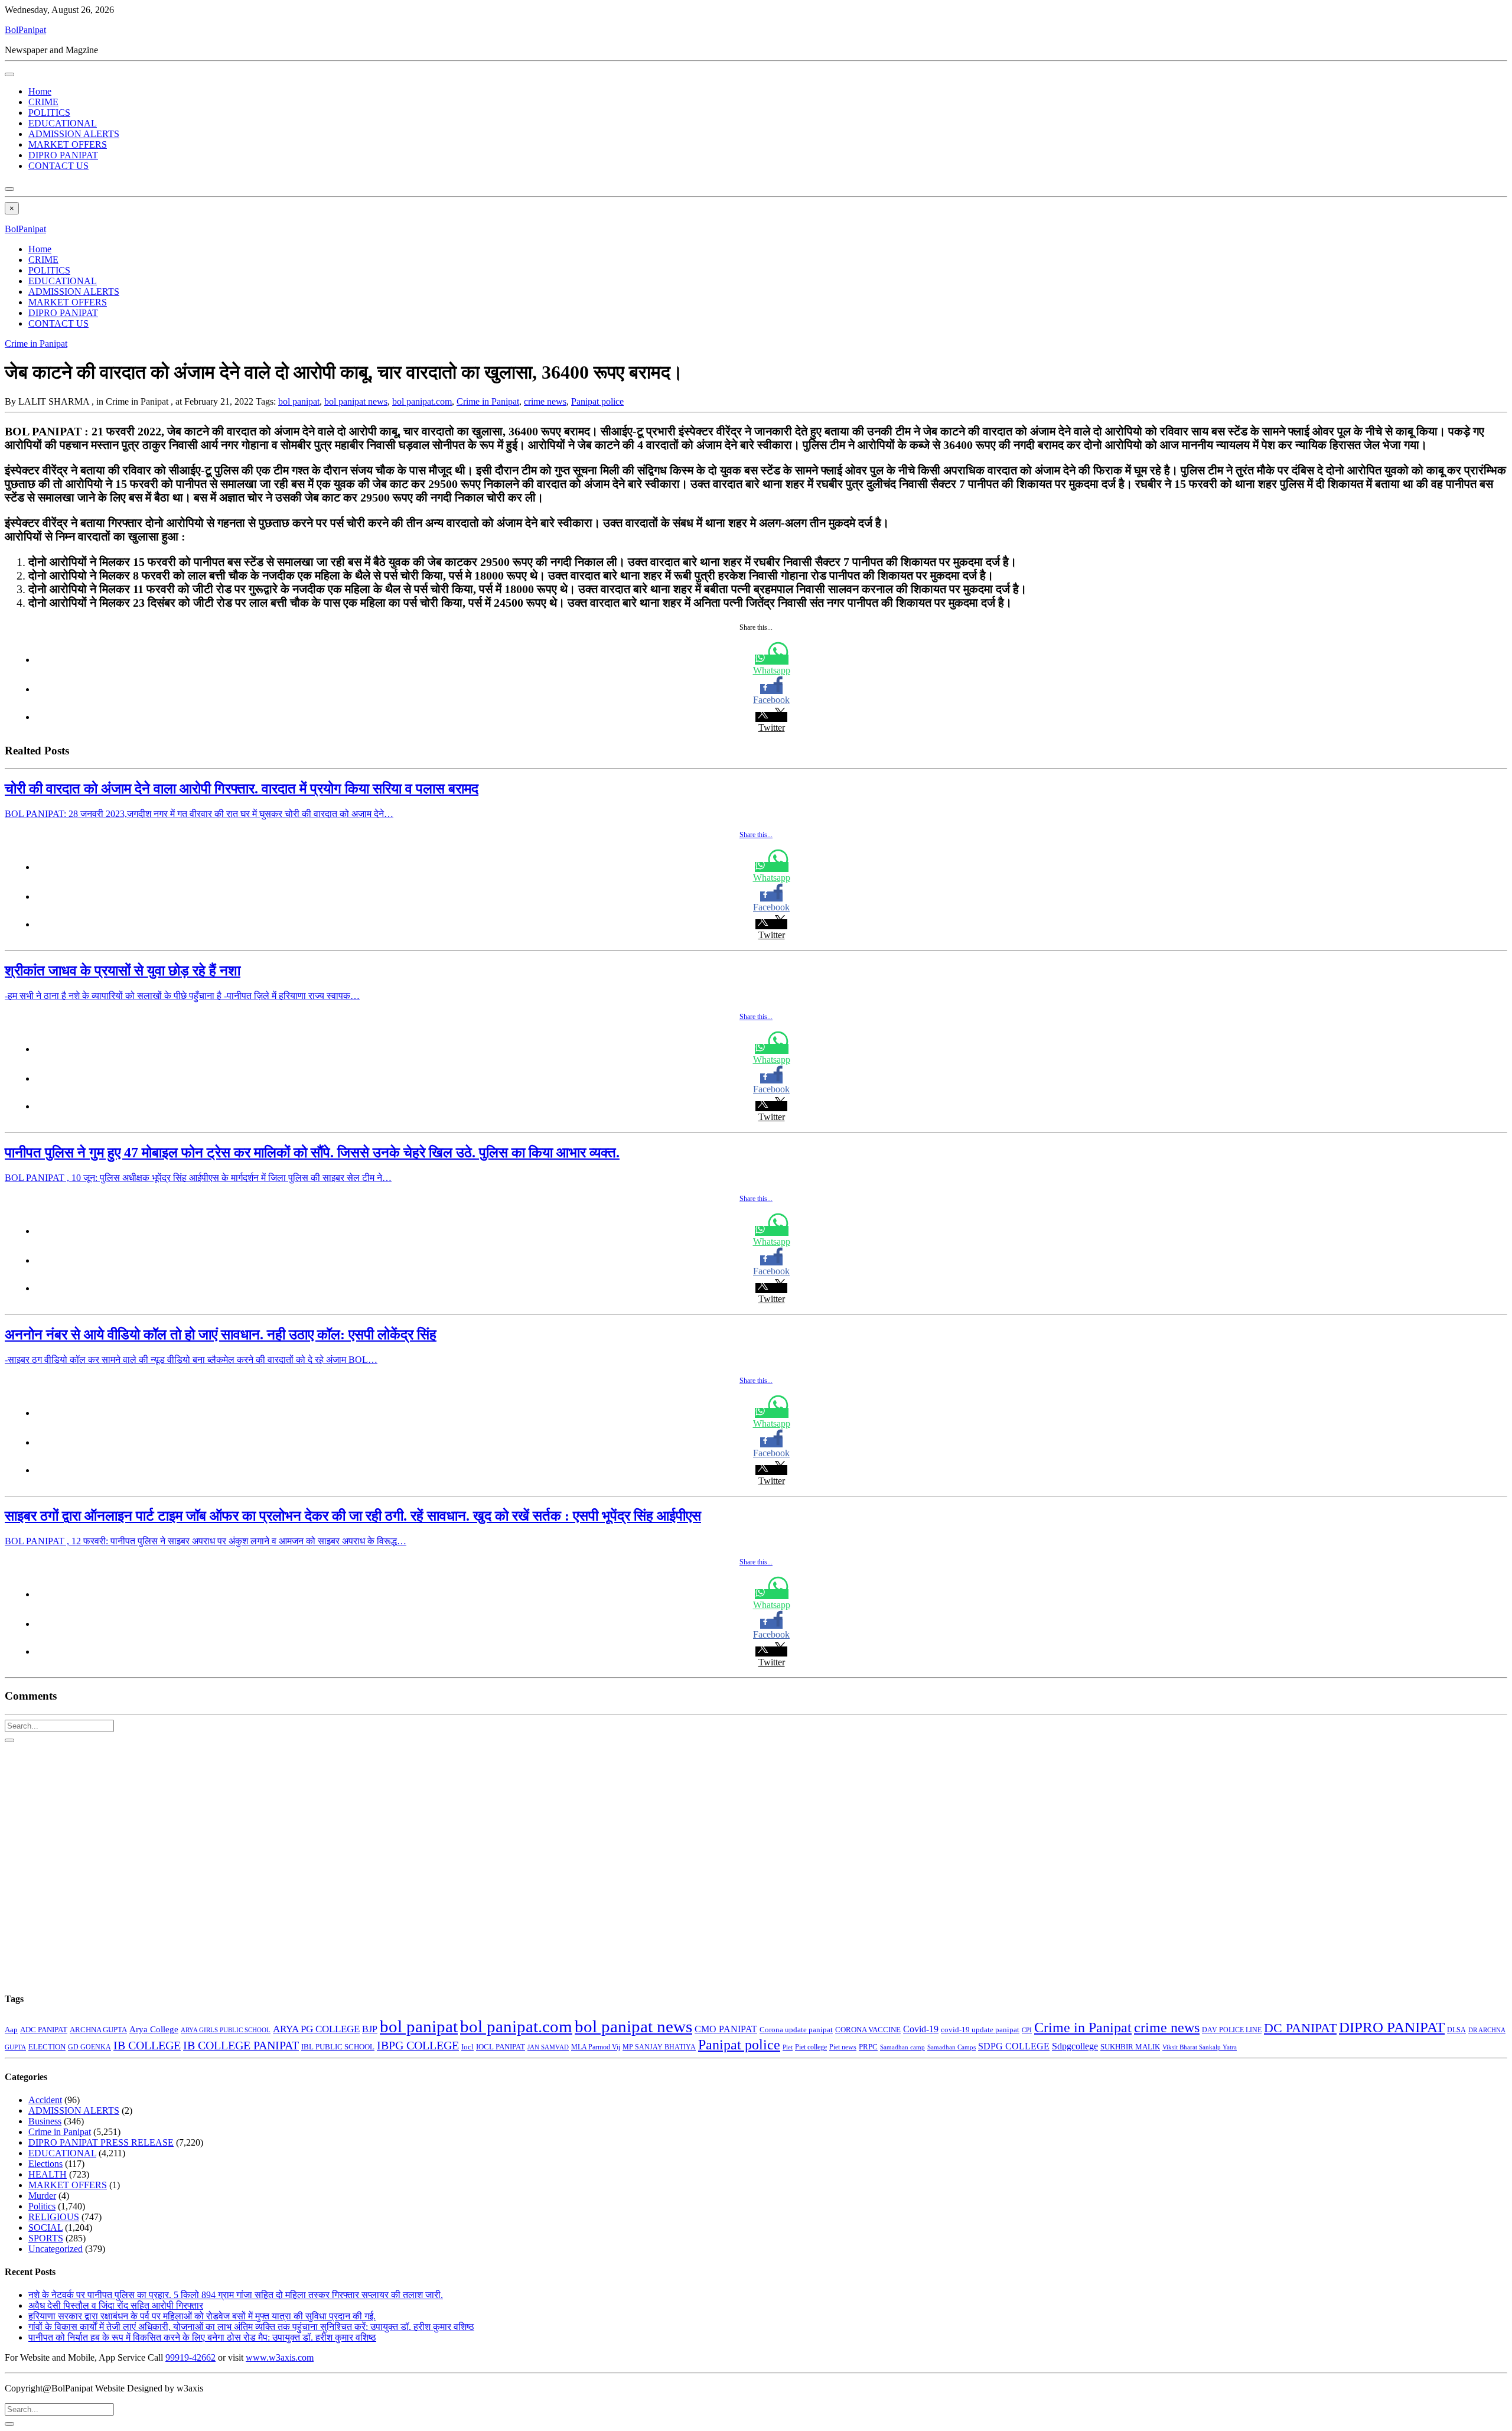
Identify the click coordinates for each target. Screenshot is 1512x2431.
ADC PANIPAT (44, 2030)
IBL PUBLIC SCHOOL (338, 2047)
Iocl (467, 2047)
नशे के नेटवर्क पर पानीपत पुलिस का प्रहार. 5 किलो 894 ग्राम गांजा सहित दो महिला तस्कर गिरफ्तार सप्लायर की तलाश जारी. (236, 2295)
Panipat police (597, 401)
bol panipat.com (422, 401)
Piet (788, 2047)
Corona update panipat (796, 2030)
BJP (370, 2029)
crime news (545, 401)
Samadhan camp (902, 2047)
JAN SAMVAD (548, 2047)
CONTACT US (58, 166)
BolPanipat (25, 30)
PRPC (868, 2047)
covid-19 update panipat (980, 2030)
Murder (42, 2196)
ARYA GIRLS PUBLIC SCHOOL (226, 2030)
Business (45, 2121)
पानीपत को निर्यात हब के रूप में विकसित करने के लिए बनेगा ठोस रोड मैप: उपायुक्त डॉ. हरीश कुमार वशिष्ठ (202, 2337)
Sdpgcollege (1075, 2046)
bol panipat (299, 401)
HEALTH (48, 2174)
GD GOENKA (89, 2047)
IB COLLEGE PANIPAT (241, 2045)
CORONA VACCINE (868, 2030)
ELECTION (47, 2047)
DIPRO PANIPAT (63, 155)
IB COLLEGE (147, 2045)
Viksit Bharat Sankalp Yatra (1200, 2047)
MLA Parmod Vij (596, 2047)
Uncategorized (56, 2249)
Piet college (811, 2047)
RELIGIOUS (54, 2217)
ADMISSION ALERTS (74, 134)
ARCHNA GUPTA (98, 2030)
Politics (42, 2206)
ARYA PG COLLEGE (316, 2029)
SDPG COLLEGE (1014, 2046)
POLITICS (49, 113)
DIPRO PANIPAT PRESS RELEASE (101, 2142)
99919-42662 (190, 2357)
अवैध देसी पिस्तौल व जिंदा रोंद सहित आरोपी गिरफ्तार (116, 2305)
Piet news (843, 2047)
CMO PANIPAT (726, 2029)
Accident (45, 2100)
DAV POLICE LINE (1232, 2030)
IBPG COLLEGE (418, 2045)
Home (40, 91)
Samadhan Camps (951, 2047)
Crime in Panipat (36, 344)
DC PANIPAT (1300, 2028)
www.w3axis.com (280, 2357)
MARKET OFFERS (68, 144)
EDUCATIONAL (63, 123)
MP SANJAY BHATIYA (659, 2047)
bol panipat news (356, 401)
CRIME (43, 102)
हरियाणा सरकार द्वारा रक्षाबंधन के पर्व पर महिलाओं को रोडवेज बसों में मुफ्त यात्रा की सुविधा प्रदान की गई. (202, 2316)
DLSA (1456, 2030)
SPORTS (46, 2238)
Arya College (154, 2029)
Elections (45, 2164)
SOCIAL (45, 2227)
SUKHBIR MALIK (1130, 2047)
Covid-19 (921, 2029)
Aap (11, 2030)
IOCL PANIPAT (501, 2047)
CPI (1027, 2030)
